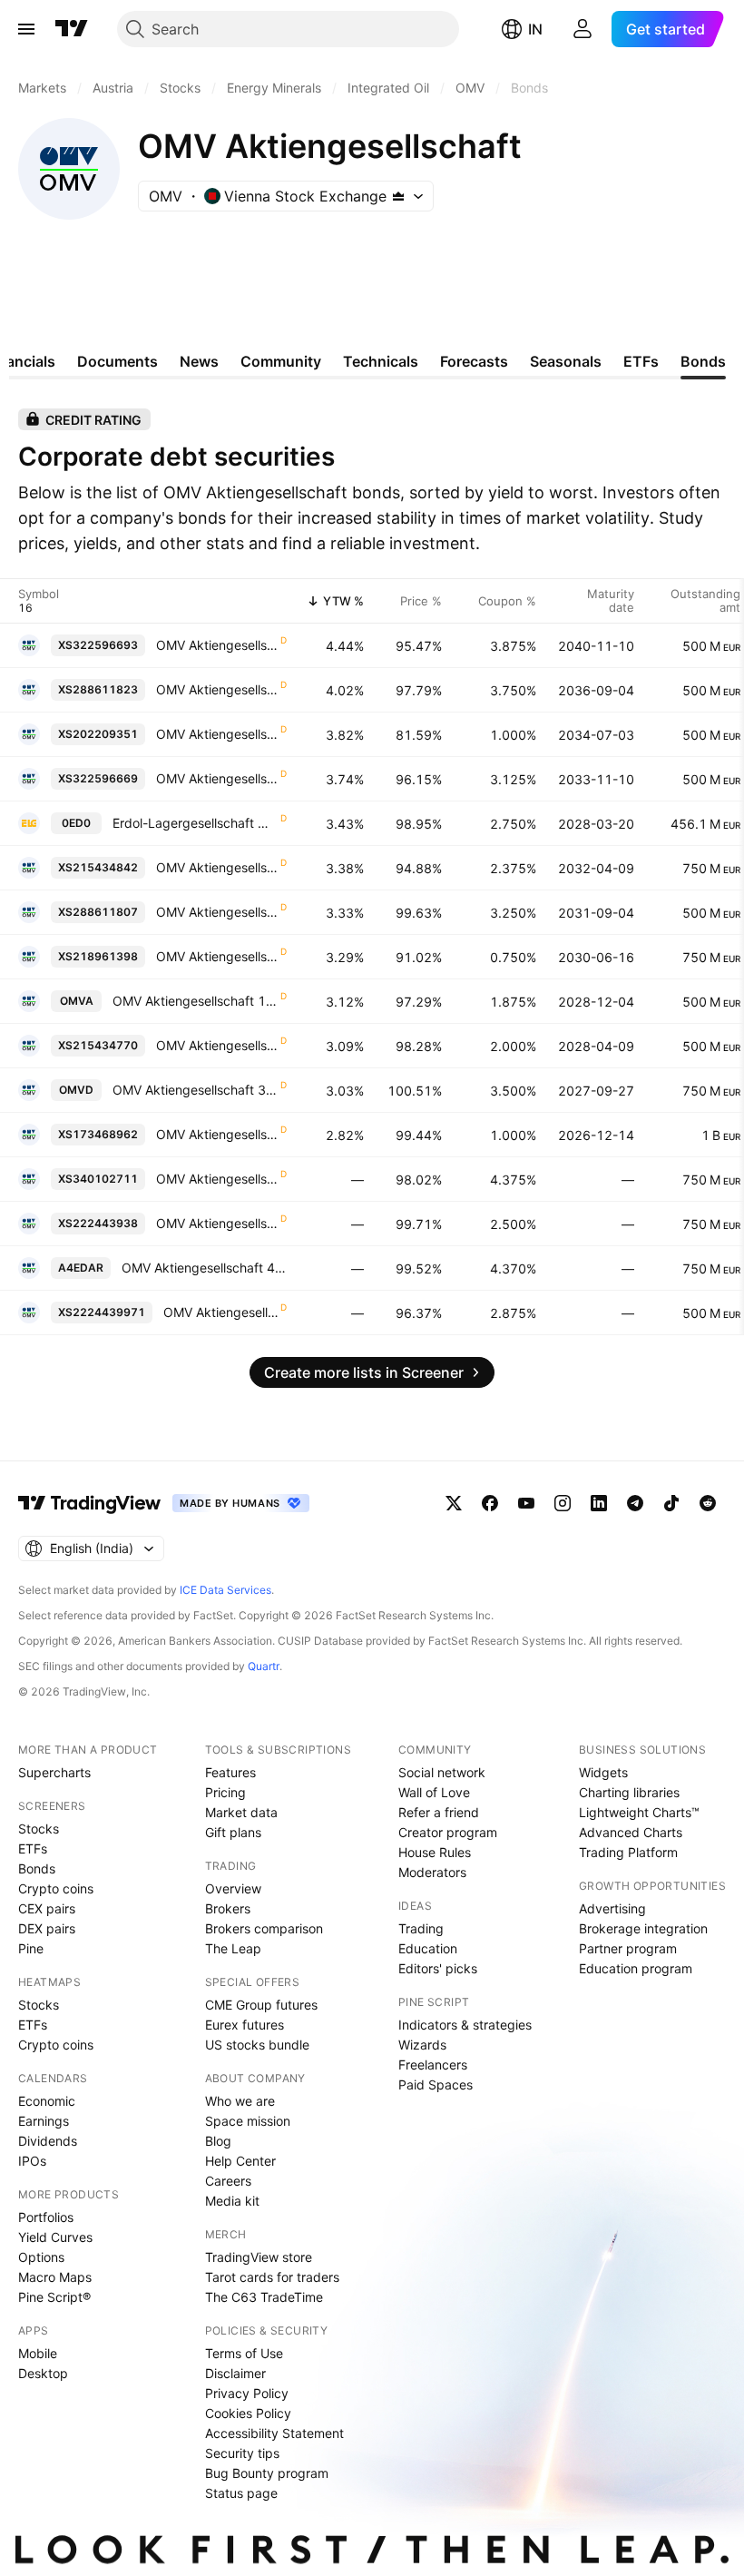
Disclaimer (235, 2373)
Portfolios (46, 2217)
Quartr (264, 1666)
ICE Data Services (225, 1590)
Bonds (37, 1868)
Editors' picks (438, 1968)
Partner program (628, 1948)
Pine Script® (54, 2297)
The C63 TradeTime (264, 2297)
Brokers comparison (264, 1928)
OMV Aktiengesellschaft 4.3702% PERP (204, 1268)
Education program (636, 1968)
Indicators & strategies (465, 2025)
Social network (442, 1772)
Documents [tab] (117, 361)
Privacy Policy (247, 2393)
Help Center (240, 2161)
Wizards (422, 2045)
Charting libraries (629, 1792)
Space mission (248, 2121)
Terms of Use (244, 2353)
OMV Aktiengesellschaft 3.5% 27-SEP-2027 (196, 1090)
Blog (218, 2141)
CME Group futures (261, 2005)
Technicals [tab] (381, 361)
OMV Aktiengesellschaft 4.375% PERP (217, 1179)
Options (41, 2257)
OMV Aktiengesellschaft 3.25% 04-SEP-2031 (217, 912)
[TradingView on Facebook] (490, 1503)
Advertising (612, 1908)
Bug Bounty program (267, 2473)
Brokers (228, 1908)
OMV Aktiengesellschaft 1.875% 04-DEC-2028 (196, 1001)
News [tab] (199, 361)
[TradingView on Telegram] (635, 1503)
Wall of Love (434, 1792)
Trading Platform (628, 1852)
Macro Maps (55, 2277)
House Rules (435, 1852)
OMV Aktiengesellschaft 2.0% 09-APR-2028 (217, 1045)
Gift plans (233, 1832)
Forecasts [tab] (474, 361)
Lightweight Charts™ (639, 1812)
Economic (47, 2101)
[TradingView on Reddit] (708, 1503)
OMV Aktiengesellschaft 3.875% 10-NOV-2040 (217, 645)
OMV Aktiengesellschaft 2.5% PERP (217, 1223)
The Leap (233, 1948)
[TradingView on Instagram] (563, 1503)
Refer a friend (439, 1812)
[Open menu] (26, 29)
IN (535, 29)
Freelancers (433, 2065)
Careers (228, 2181)
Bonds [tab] (703, 361)
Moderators (432, 1872)
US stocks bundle (257, 2045)
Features (230, 1772)
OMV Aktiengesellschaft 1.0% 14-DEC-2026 (217, 1134)
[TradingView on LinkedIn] (599, 1503)
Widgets (603, 1772)
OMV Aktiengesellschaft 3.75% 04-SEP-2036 (217, 689)
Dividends (48, 2141)
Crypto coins (56, 1888)
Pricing (225, 1792)
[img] (398, 196)
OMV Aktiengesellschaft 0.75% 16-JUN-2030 (217, 956)
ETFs (33, 1848)
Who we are (240, 2101)
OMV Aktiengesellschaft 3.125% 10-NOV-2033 (217, 778)
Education (428, 1948)
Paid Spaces (436, 2084)
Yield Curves (55, 2237)
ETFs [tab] (641, 361)
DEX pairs (47, 1928)
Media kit (232, 2201)
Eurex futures (245, 2025)
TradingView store (259, 2257)
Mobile (38, 2353)
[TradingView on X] (454, 1503)
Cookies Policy (248, 2413)
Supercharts (54, 1772)
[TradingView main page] (72, 29)
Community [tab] (281, 361)
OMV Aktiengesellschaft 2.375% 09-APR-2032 (217, 867)
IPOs (32, 2161)
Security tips (242, 2453)
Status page (241, 2493)
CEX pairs (47, 1908)
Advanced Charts (631, 1832)
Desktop (43, 2373)
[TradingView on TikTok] (671, 1503)
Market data (241, 1812)
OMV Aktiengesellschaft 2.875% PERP (221, 1312)
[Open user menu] (582, 29)
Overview (233, 1888)
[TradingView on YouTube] (526, 1503)
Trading (421, 1928)
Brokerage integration (643, 1928)
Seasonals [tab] (566, 361)
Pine (31, 1948)
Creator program (448, 1832)
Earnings (44, 2121)
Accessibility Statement (274, 2433)
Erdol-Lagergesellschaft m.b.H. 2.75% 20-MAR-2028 (196, 823)
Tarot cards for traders (272, 2277)
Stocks (39, 1829)
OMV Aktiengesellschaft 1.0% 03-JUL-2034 (217, 734)
